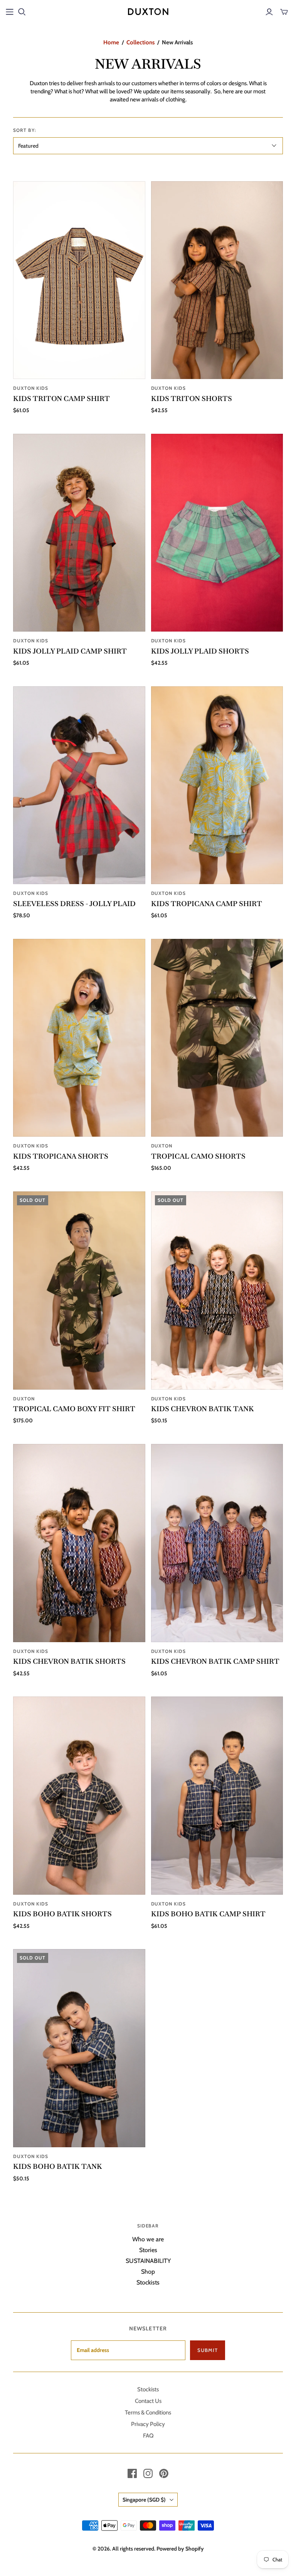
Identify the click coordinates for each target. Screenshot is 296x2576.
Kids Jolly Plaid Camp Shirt (70, 651)
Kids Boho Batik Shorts (62, 1914)
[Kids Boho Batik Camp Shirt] (217, 1795)
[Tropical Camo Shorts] (217, 1038)
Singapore (144, 2500)
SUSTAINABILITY (148, 2261)
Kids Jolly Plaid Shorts (200, 651)
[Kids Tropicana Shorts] (79, 1038)
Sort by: (25, 130)
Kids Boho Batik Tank (58, 2166)
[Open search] (22, 12)
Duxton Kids (31, 388)
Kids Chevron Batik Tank (203, 1409)
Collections (140, 42)
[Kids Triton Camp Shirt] (79, 280)
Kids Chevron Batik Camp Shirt (215, 1661)
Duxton (162, 1146)
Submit (208, 2350)
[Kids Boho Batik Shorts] (79, 1795)
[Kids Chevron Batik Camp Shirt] (217, 1543)
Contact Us (148, 2401)
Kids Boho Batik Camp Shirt (208, 1914)
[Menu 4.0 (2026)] (10, 12)
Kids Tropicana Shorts (61, 1156)
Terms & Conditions (148, 2413)
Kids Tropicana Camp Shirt (207, 904)
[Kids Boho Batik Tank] (79, 2048)
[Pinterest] (164, 2473)
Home (111, 42)
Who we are (148, 2239)
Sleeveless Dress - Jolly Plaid (74, 904)
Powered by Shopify (180, 2549)
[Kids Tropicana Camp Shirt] (217, 785)
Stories (148, 2250)
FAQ (148, 2436)
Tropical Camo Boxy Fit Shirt (74, 1409)
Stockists (148, 2282)
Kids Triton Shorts (192, 398)
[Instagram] (148, 2473)
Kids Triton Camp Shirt (61, 398)
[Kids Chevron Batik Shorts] (79, 1543)
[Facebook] (132, 2473)
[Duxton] (148, 12)
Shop (148, 2272)
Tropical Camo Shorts (198, 1156)
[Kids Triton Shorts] (217, 280)
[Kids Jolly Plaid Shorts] (217, 533)
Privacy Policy (148, 2424)
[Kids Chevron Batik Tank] (217, 1290)
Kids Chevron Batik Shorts (69, 1661)
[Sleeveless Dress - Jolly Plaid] (79, 785)
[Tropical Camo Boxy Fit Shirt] (79, 1290)
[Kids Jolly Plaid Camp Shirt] (79, 533)
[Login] (269, 12)
